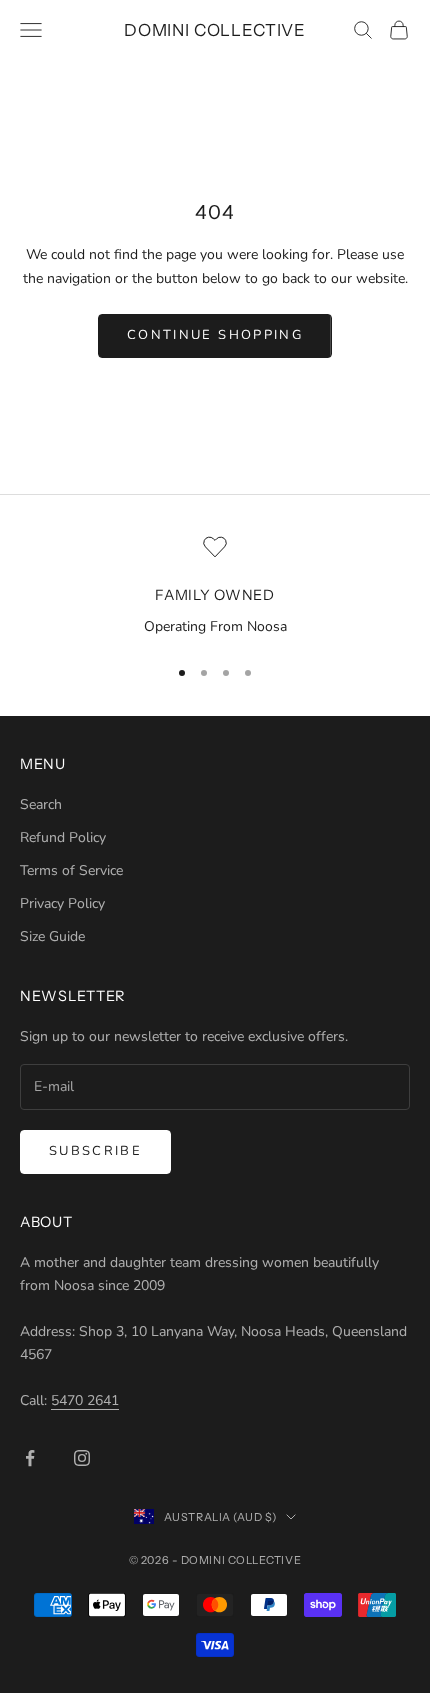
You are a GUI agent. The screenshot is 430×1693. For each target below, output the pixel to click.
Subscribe (95, 1151)
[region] (215, 587)
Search (41, 804)
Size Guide (52, 936)
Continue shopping (215, 335)
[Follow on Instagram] (82, 1458)
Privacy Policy (62, 903)
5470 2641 (85, 1400)
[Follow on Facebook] (30, 1458)
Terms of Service (71, 870)
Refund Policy (63, 837)
